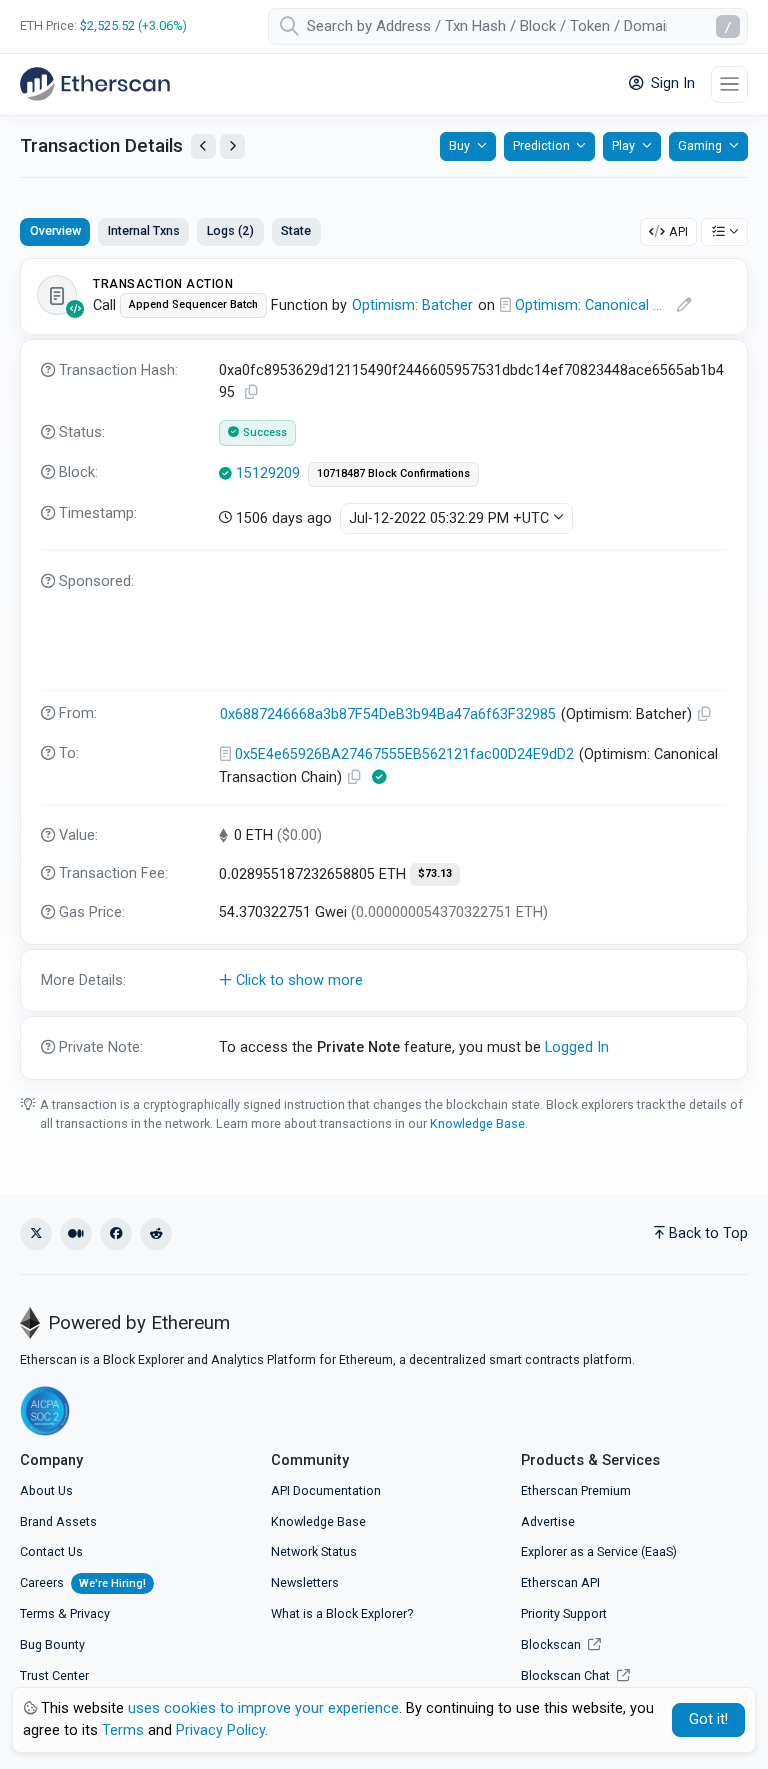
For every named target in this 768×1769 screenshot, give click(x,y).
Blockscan (552, 1644)
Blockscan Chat (567, 1675)
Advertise (548, 1521)
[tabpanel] (384, 669)
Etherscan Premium (576, 1490)
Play (623, 145)
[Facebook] (116, 1234)
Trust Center (54, 1675)
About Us (46, 1490)
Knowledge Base (477, 1123)
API (678, 231)
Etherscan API (560, 1582)
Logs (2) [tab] (230, 230)
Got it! (708, 1719)
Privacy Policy (220, 1730)
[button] (384, 981)
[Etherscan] (95, 84)
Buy (459, 145)
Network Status (314, 1551)
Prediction (541, 145)
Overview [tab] (55, 230)
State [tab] (296, 230)
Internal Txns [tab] (144, 230)
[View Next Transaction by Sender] (232, 146)
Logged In (577, 1047)
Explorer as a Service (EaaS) (599, 1551)
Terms (37, 1613)
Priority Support (564, 1613)
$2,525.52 (107, 25)
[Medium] (76, 1234)
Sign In (671, 83)
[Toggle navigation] (729, 84)
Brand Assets (58, 1521)
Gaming (700, 145)
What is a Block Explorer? (342, 1613)
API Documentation (326, 1490)
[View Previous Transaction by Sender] (203, 146)
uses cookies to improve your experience (263, 1708)
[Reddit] (156, 1234)
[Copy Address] (705, 714)
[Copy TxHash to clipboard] (252, 392)
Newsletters (305, 1582)
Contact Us (51, 1551)
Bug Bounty (52, 1644)
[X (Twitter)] (36, 1234)
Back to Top (708, 1233)
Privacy (90, 1613)
